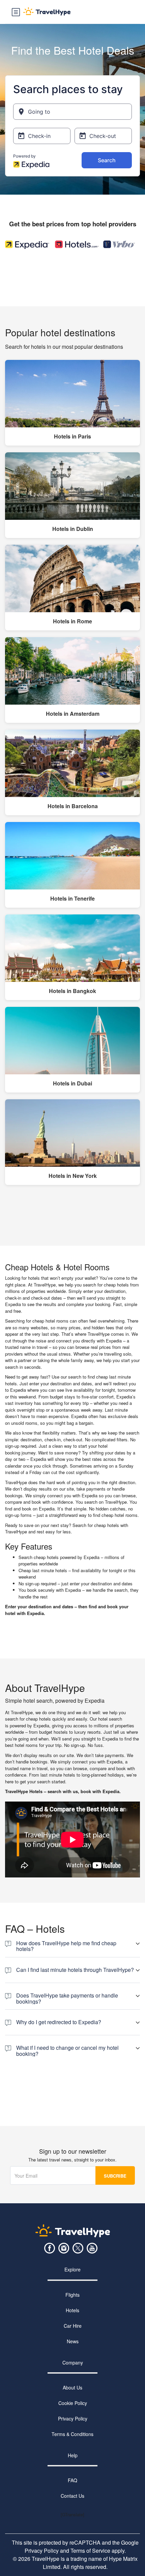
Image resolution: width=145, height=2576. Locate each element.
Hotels (72, 2310)
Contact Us (72, 2496)
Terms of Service (90, 2551)
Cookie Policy (73, 2403)
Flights (72, 2295)
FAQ (72, 2480)
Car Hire (73, 2326)
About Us (72, 2387)
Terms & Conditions (72, 2434)
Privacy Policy (73, 2418)
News (73, 2341)
